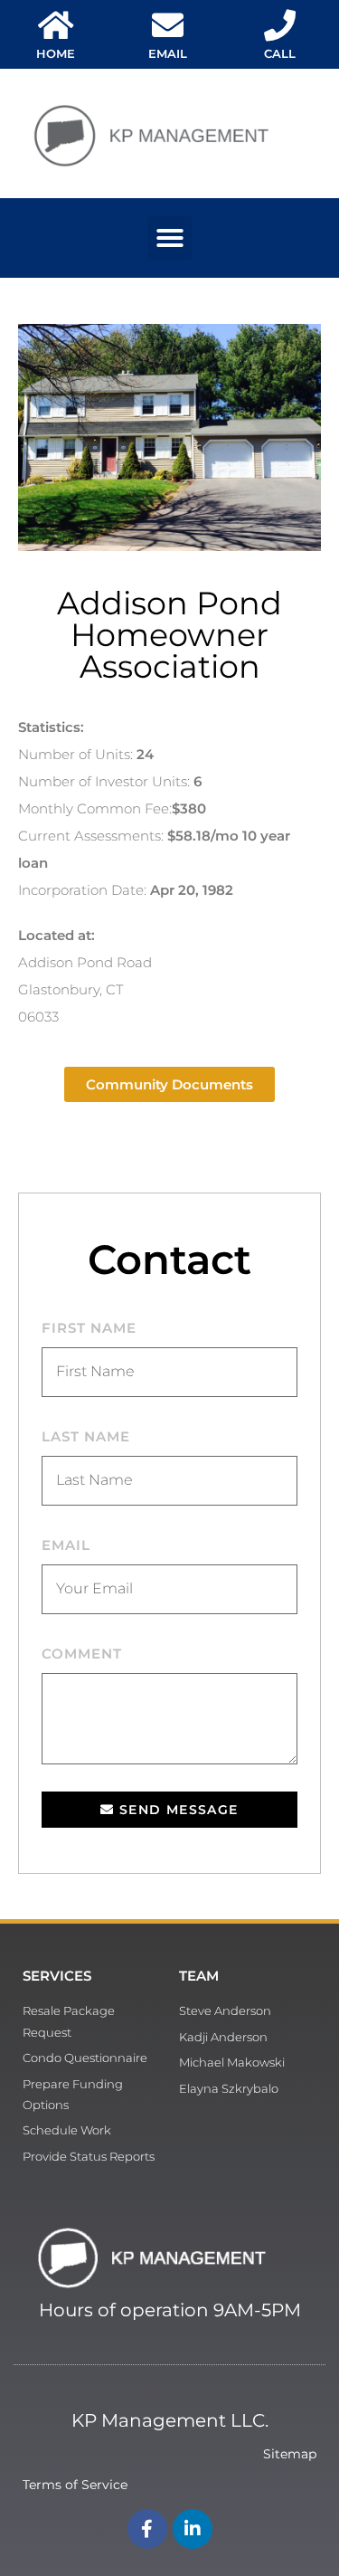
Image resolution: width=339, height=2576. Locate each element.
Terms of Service (75, 2485)
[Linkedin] (193, 2529)
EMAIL (168, 53)
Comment (82, 1654)
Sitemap (290, 2454)
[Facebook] (147, 2529)
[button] (170, 238)
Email (66, 1545)
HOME (56, 53)
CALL (280, 53)
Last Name (86, 1436)
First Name (89, 1328)
